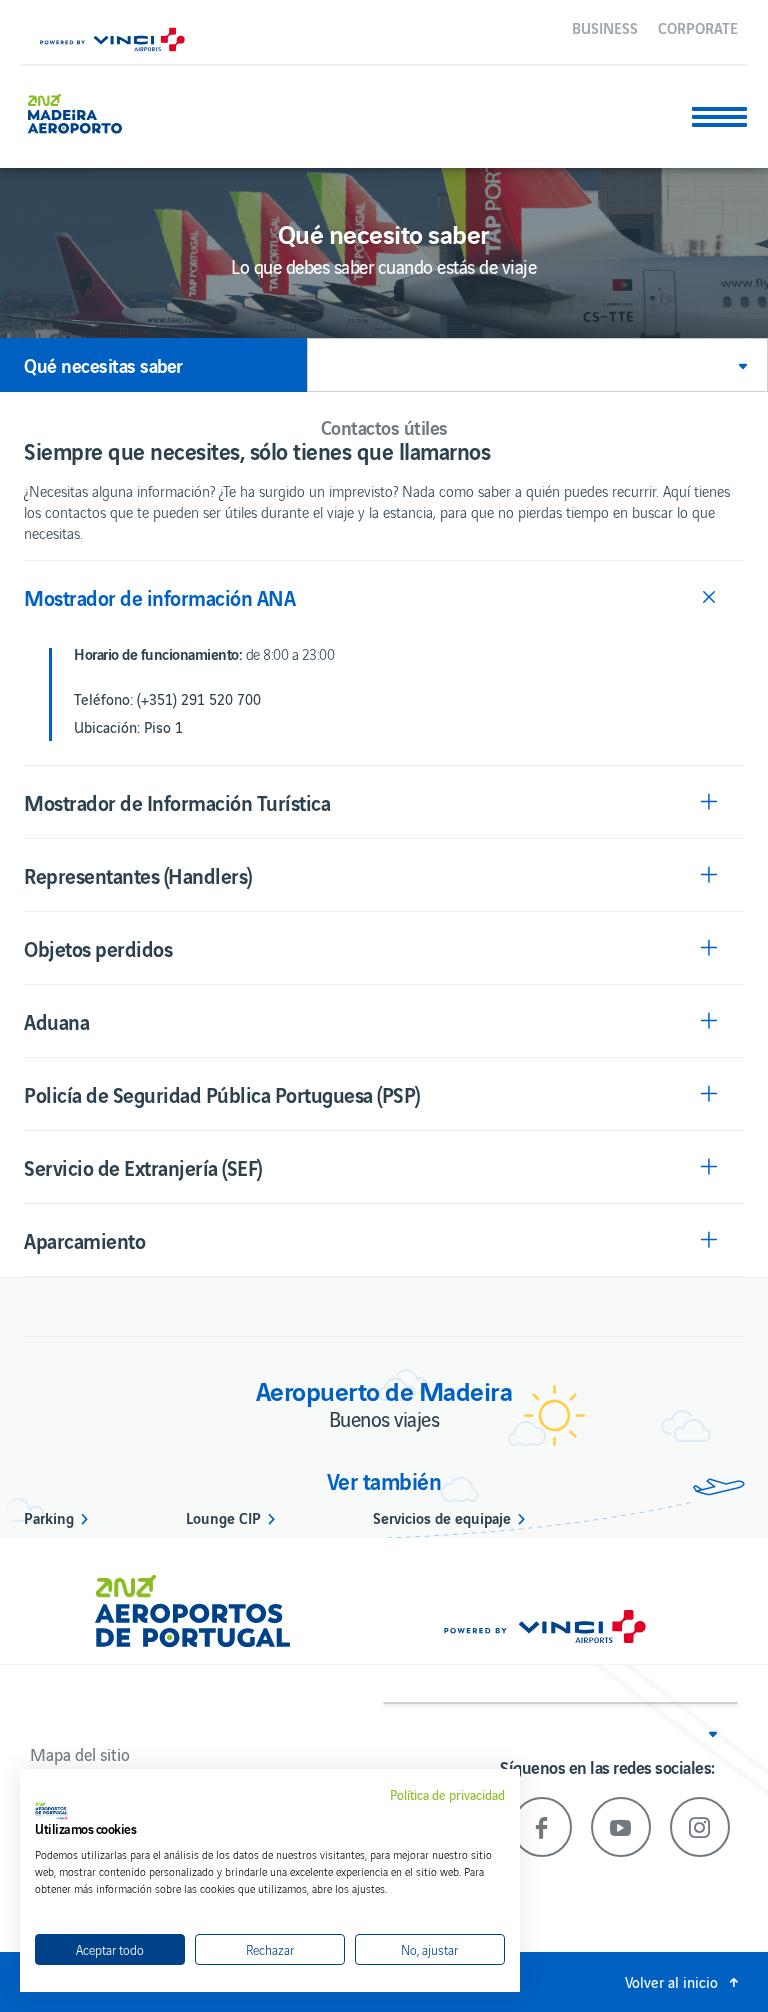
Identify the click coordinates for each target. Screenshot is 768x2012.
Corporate (698, 27)
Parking (49, 1517)
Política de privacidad (447, 1795)
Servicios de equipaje (442, 1517)
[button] (537, 365)
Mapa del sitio (80, 1754)
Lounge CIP (223, 1517)
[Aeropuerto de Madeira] (83, 111)
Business (605, 27)
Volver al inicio (671, 1981)
